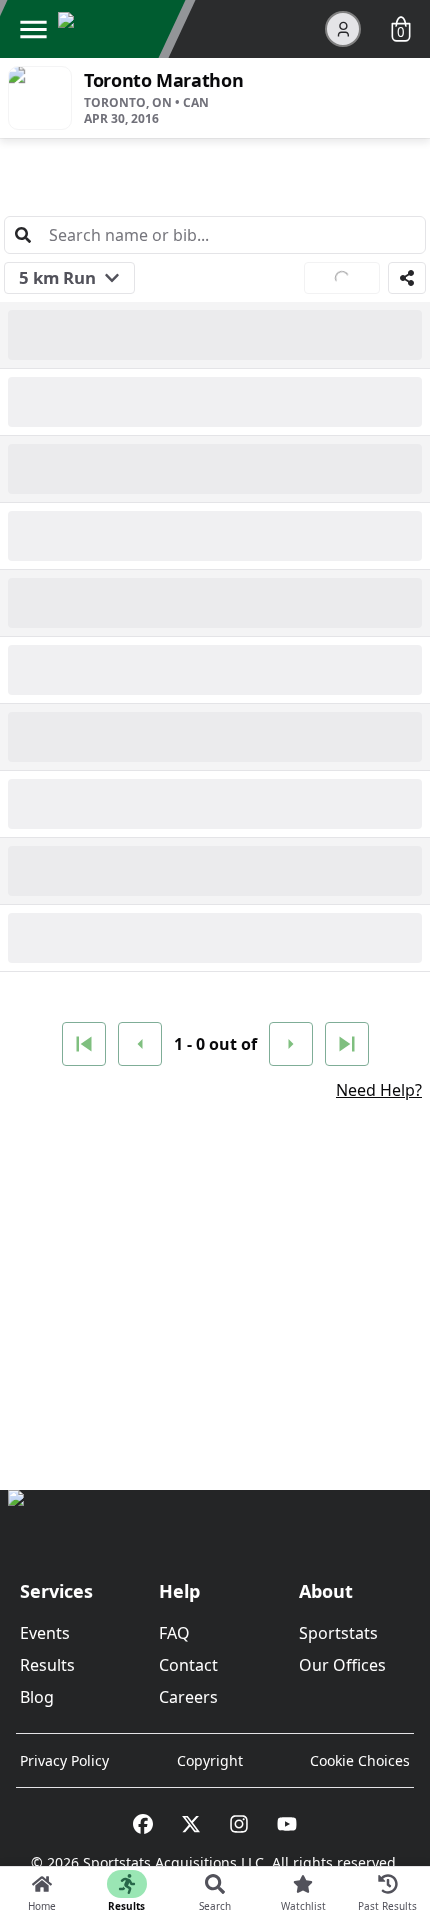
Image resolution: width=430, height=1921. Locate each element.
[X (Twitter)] (191, 1824)
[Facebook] (143, 1824)
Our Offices (342, 1665)
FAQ (174, 1633)
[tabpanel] (215, 786)
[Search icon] (23, 235)
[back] (140, 1044)
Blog (37, 1697)
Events (45, 1633)
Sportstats (338, 1633)
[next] (291, 1044)
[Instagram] (239, 1824)
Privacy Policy (64, 1760)
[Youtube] (287, 1824)
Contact (188, 1665)
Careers (188, 1697)
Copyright (210, 1760)
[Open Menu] (33, 29)
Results (47, 1665)
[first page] (84, 1044)
